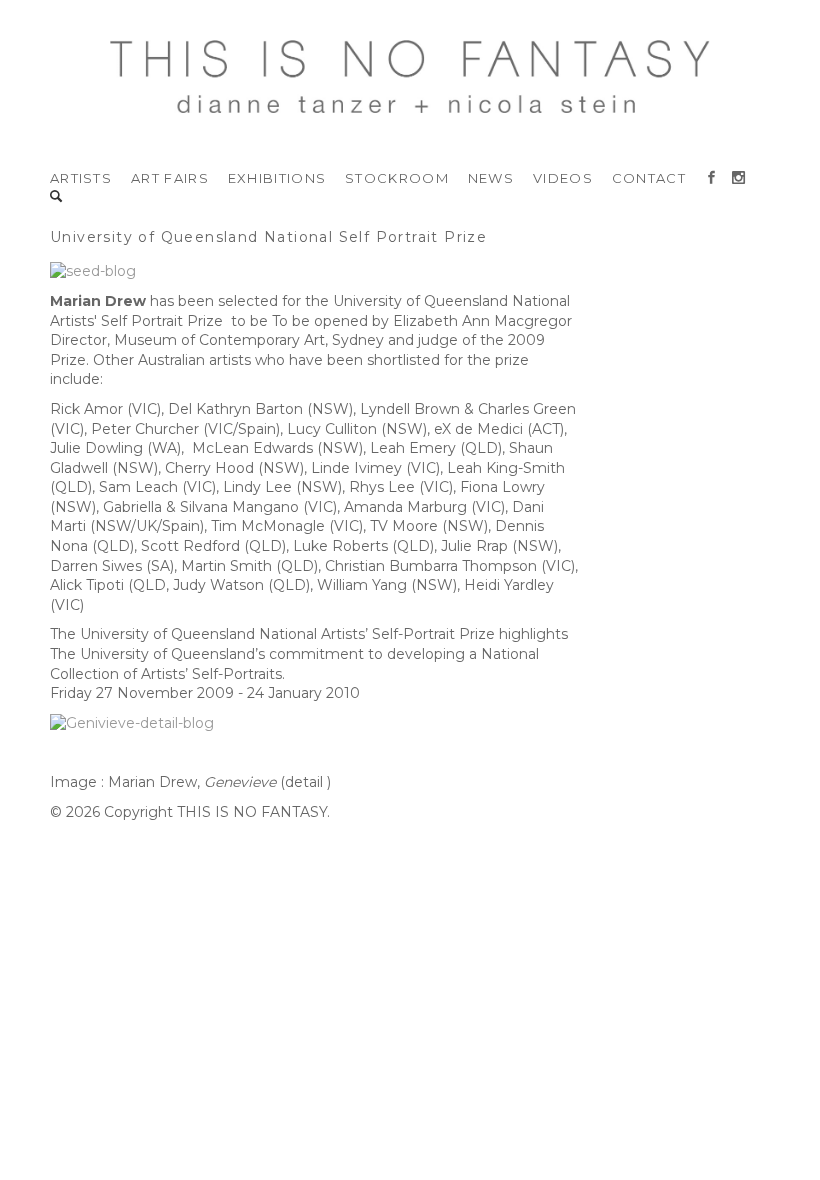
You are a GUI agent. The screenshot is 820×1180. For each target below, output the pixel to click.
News (491, 178)
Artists (81, 178)
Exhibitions (277, 178)
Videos (563, 178)
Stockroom (397, 178)
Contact (649, 178)
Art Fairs (170, 178)
